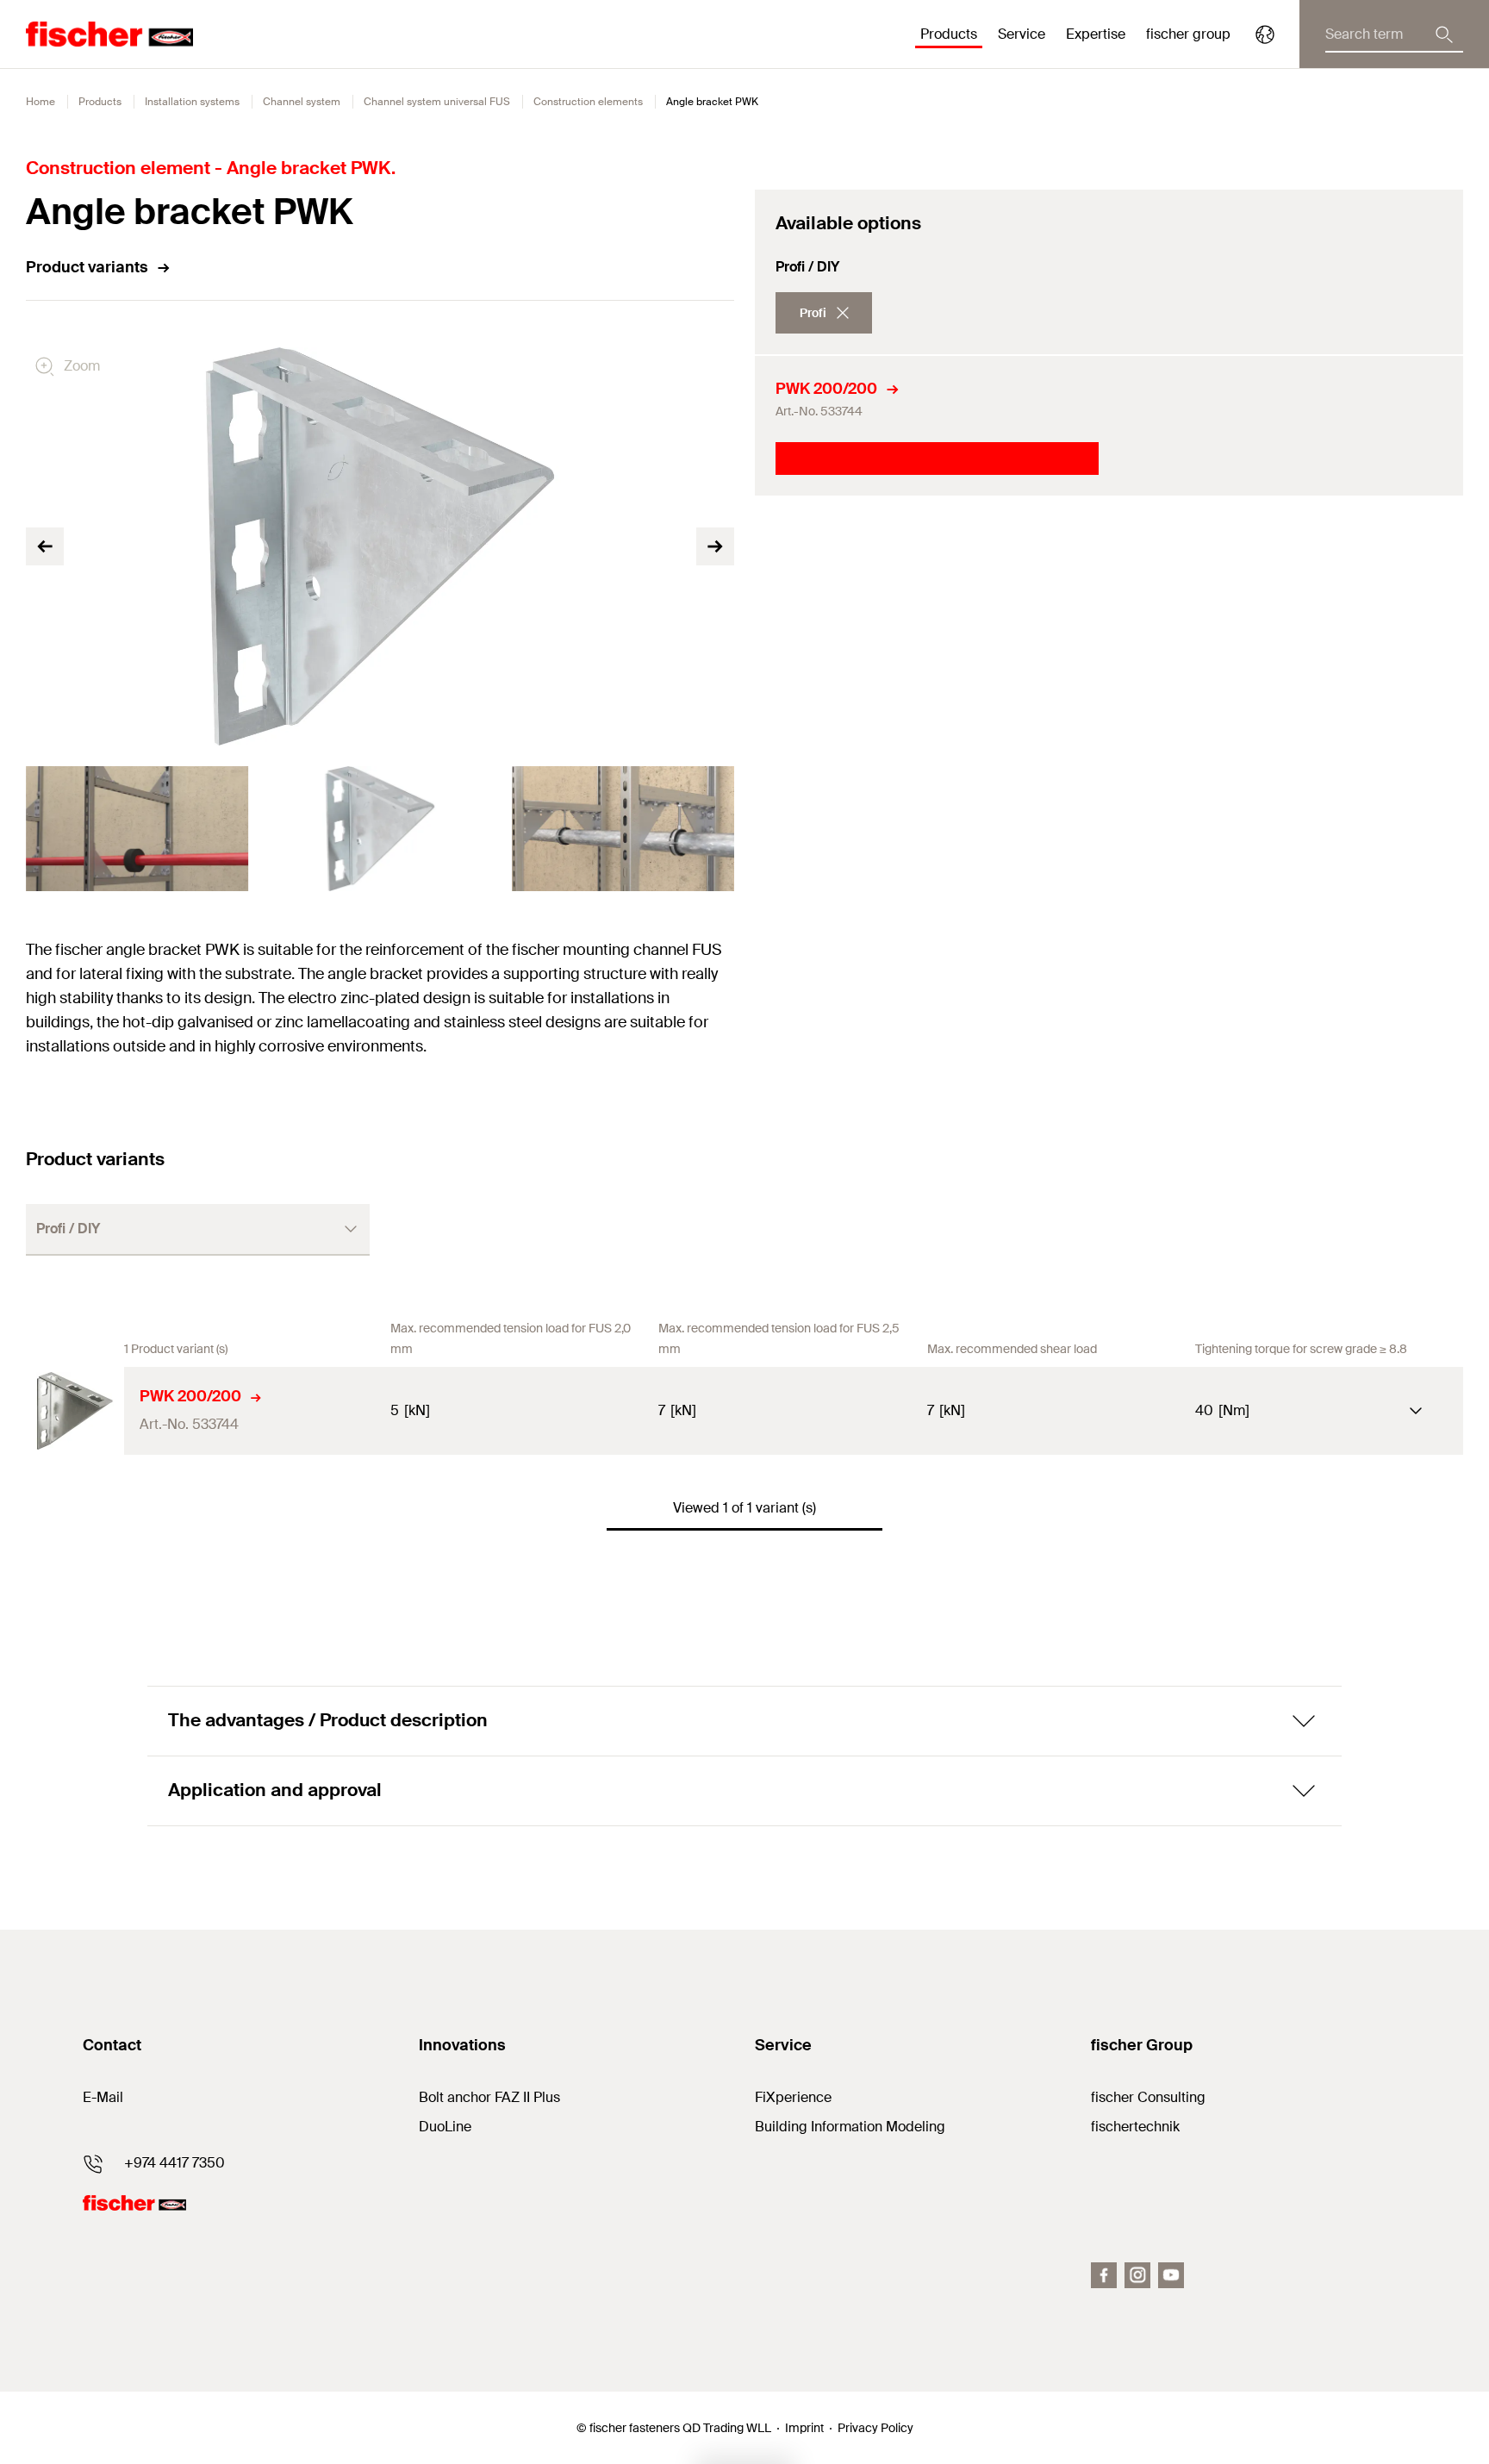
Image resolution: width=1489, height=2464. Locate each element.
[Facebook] (1104, 2275)
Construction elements (588, 102)
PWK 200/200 (826, 389)
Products (100, 102)
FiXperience (793, 2097)
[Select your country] (1265, 34)
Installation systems (192, 102)
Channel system (302, 102)
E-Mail (103, 2097)
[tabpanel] (137, 829)
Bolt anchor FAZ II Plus (489, 2097)
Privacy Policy (875, 2428)
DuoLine (445, 2127)
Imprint (804, 2428)
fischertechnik (1135, 2127)
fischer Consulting (1148, 2097)
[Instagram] (1137, 2275)
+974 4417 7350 (174, 2163)
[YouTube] (1171, 2275)
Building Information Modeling (850, 2127)
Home (40, 102)
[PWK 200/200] (75, 1411)
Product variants (87, 267)
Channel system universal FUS (437, 102)
